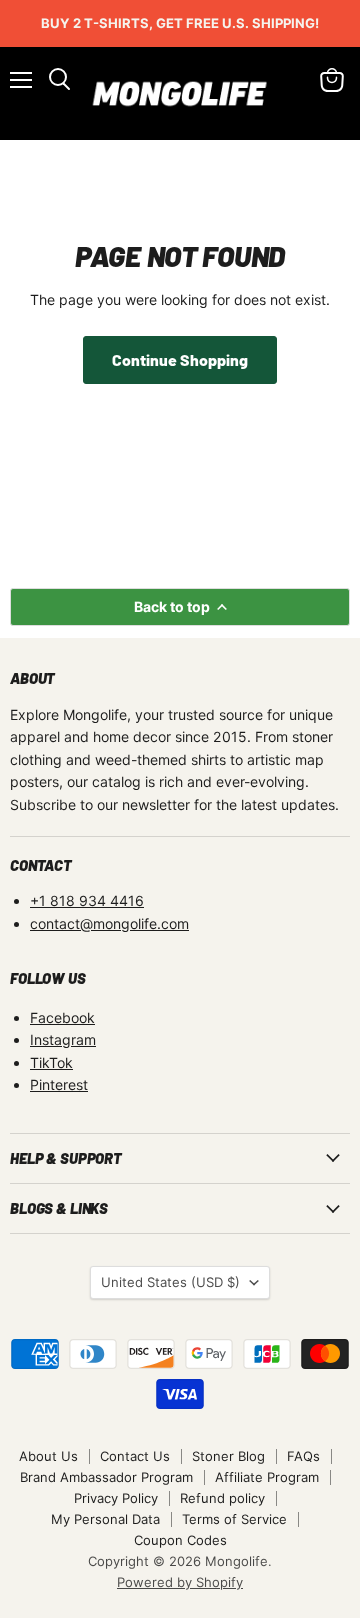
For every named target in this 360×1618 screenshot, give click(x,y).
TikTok (51, 1062)
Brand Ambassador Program (106, 1477)
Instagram (63, 1039)
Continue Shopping (180, 359)
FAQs (303, 1456)
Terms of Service (234, 1519)
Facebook (62, 1017)
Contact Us (135, 1456)
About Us (48, 1456)
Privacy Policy (116, 1498)
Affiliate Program (267, 1477)
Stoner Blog (228, 1456)
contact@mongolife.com (109, 923)
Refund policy (222, 1498)
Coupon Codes (180, 1540)
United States (170, 1282)
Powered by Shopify (180, 1582)
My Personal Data (105, 1519)
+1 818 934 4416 (87, 900)
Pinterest (59, 1084)
